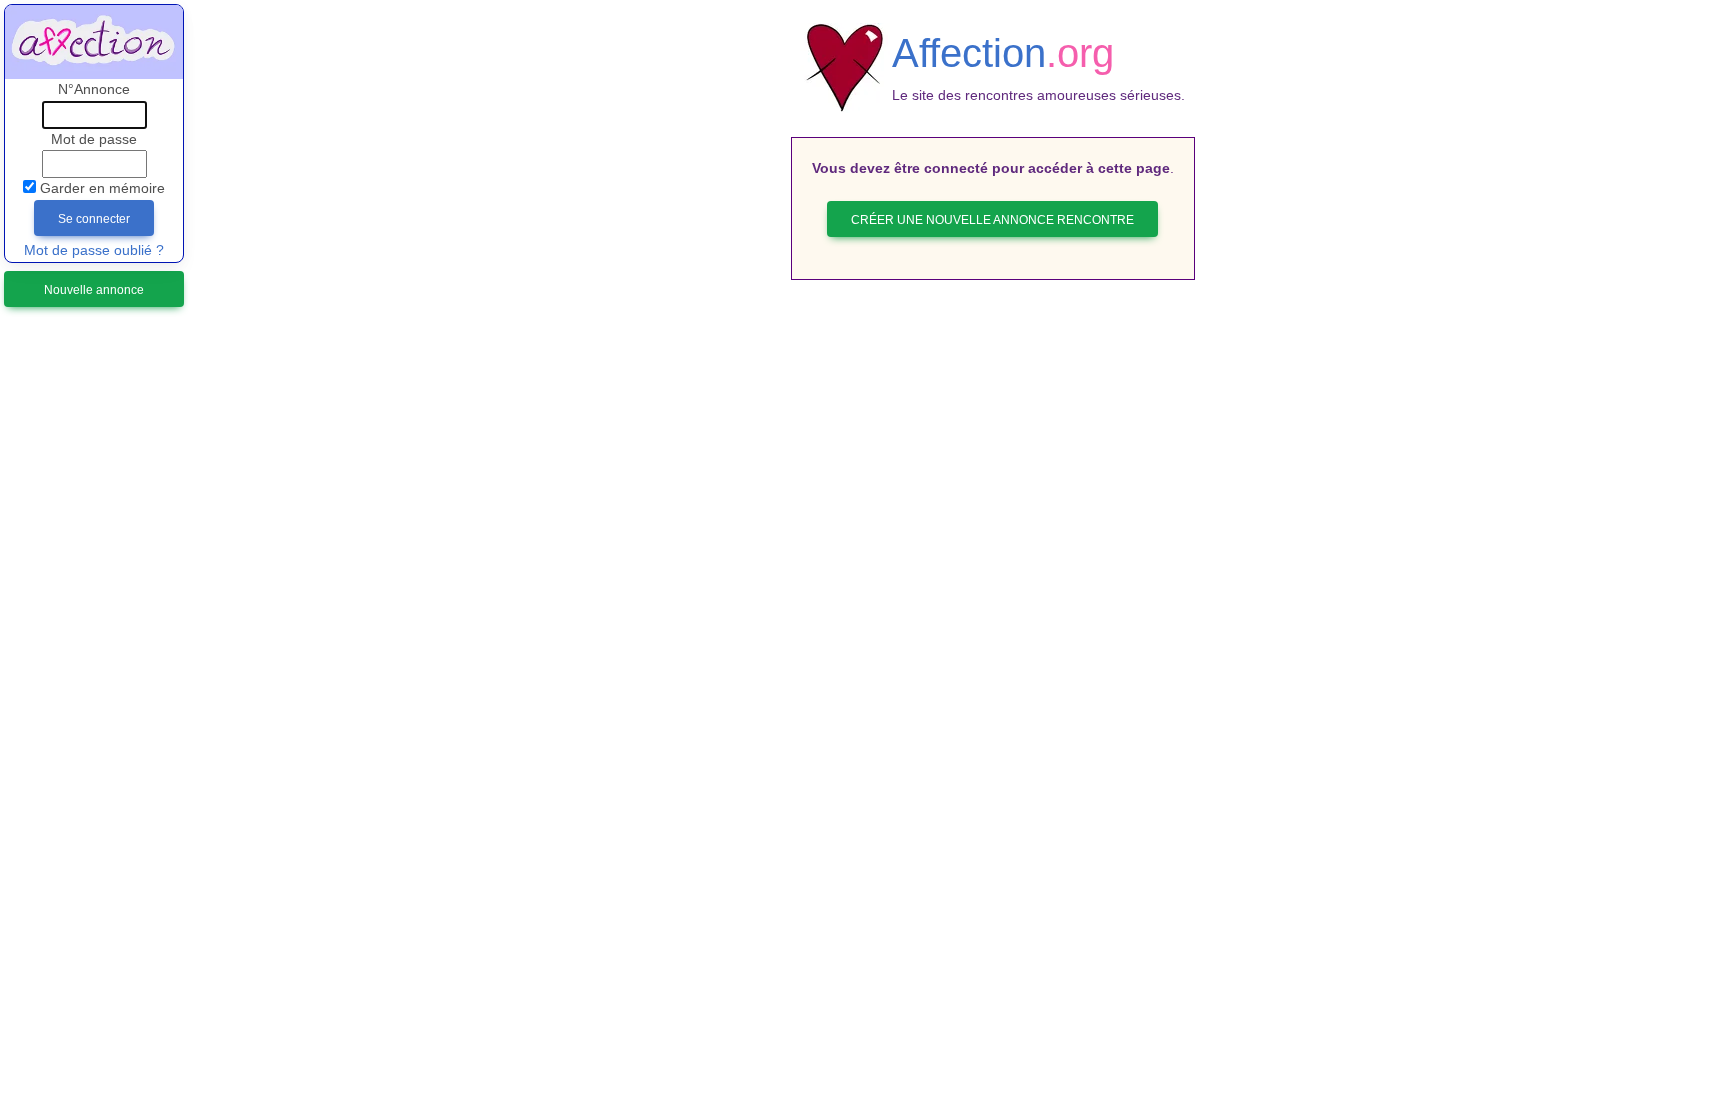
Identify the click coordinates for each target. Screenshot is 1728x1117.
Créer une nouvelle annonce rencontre (992, 220)
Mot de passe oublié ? (94, 250)
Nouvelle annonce (94, 290)
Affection (1003, 53)
